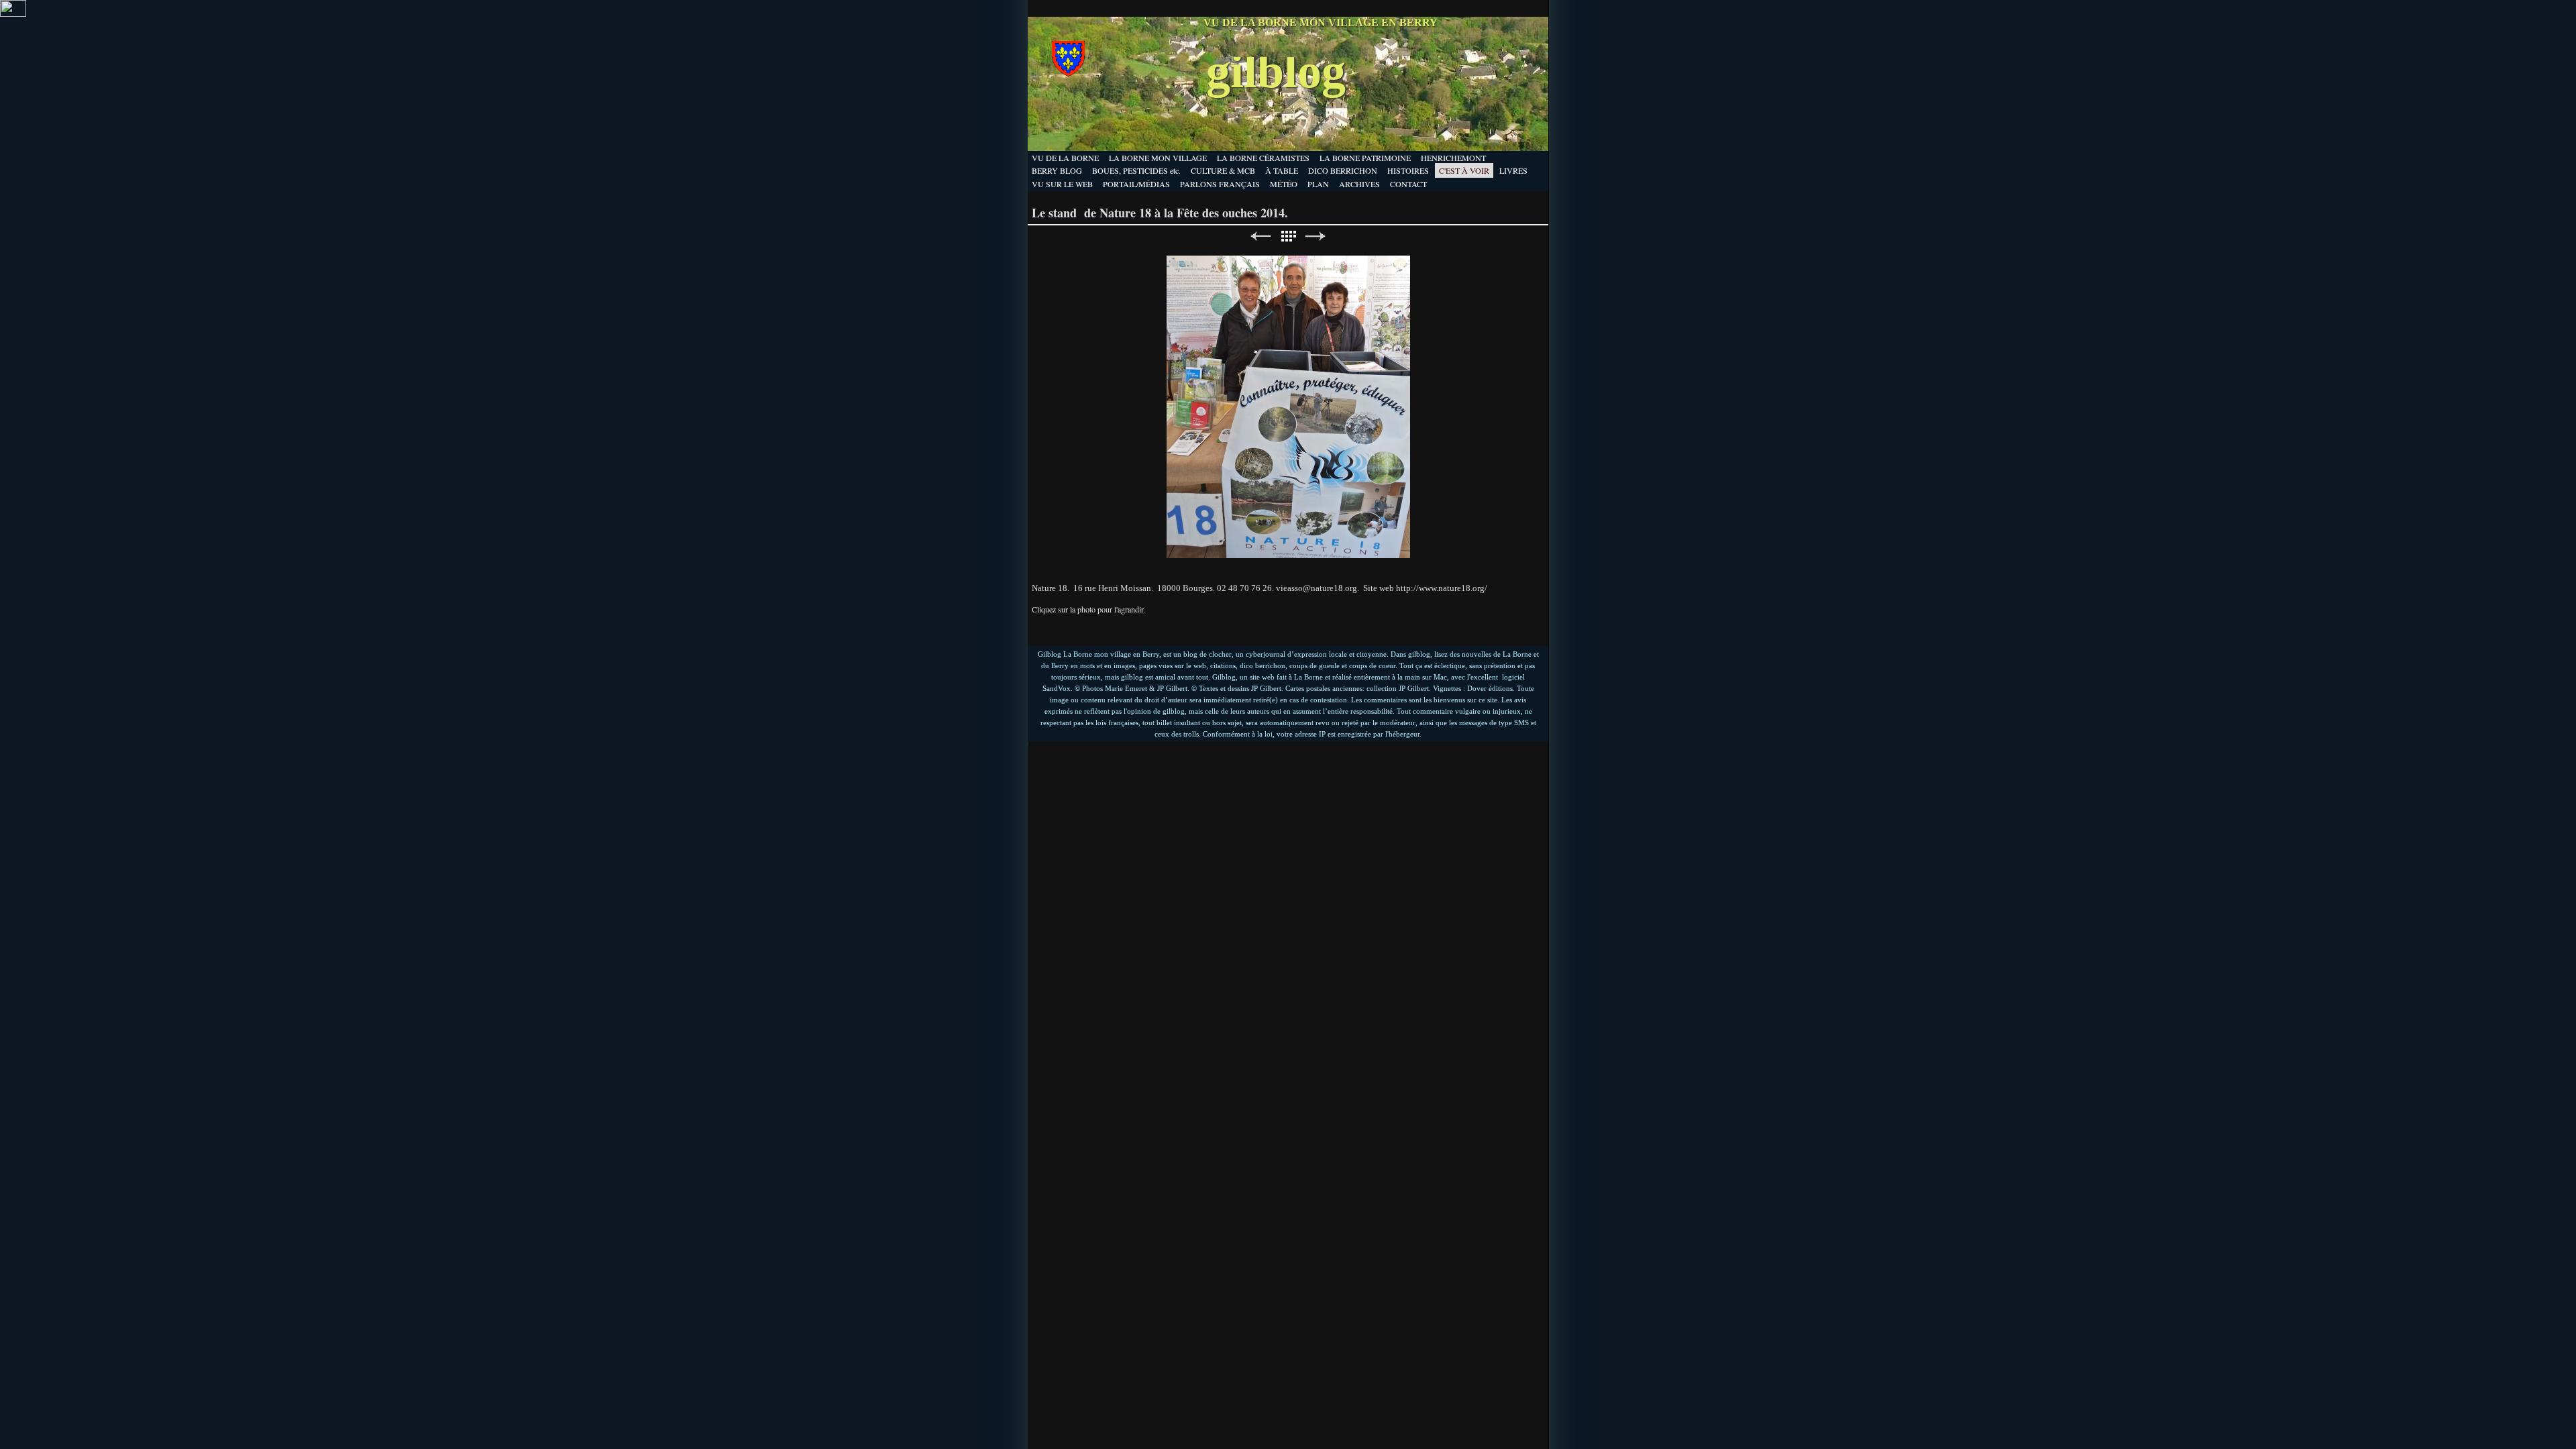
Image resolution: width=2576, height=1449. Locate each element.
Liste (1288, 236)
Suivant (1316, 236)
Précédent (1260, 236)
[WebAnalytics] (13, 13)
